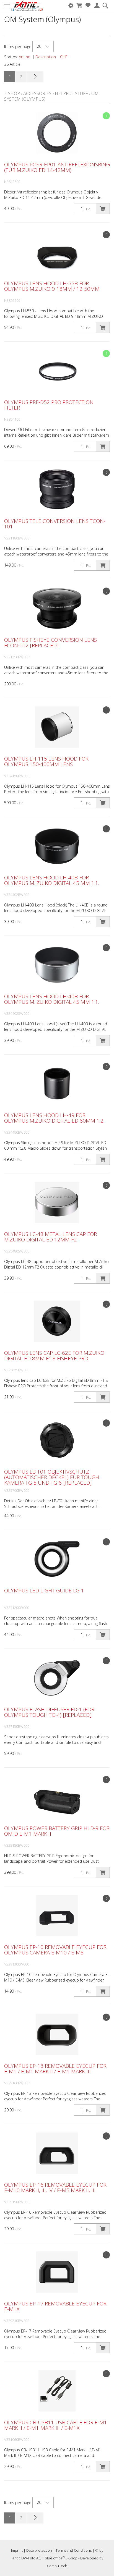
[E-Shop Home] (27, 6)
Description (46, 57)
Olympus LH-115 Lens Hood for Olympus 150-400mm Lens (46, 761)
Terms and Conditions (74, 2550)
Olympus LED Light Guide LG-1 (44, 1590)
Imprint (17, 2550)
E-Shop (12, 93)
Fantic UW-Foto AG (26, 2558)
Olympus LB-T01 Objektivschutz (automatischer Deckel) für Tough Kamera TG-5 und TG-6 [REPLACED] (52, 1477)
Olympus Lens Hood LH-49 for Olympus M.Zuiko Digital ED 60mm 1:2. (54, 1118)
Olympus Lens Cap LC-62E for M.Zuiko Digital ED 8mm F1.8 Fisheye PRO (54, 1356)
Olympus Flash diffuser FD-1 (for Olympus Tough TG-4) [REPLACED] (49, 1712)
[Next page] (35, 77)
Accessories (37, 93)
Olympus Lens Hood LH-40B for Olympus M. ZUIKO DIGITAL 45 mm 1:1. (52, 880)
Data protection (39, 2550)
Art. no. (25, 57)
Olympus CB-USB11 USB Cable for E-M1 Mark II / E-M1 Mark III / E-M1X (56, 2425)
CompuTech (57, 2566)
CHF (64, 57)
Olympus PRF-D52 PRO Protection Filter (49, 405)
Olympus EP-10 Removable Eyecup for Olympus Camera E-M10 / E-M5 (55, 1950)
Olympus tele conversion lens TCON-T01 (55, 524)
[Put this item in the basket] (103, 209)
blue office (55, 2558)
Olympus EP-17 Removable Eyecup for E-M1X (55, 2306)
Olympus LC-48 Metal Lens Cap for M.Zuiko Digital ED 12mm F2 (50, 1237)
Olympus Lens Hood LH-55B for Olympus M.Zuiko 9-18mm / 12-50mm (52, 286)
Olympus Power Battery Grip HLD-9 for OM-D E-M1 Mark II (57, 1831)
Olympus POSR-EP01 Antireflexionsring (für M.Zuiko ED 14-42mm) (57, 167)
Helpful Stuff (71, 93)
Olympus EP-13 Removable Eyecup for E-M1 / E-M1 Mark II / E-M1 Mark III (55, 2069)
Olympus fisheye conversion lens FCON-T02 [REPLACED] (50, 643)
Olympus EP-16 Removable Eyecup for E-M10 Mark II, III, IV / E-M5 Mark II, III (55, 2187)
